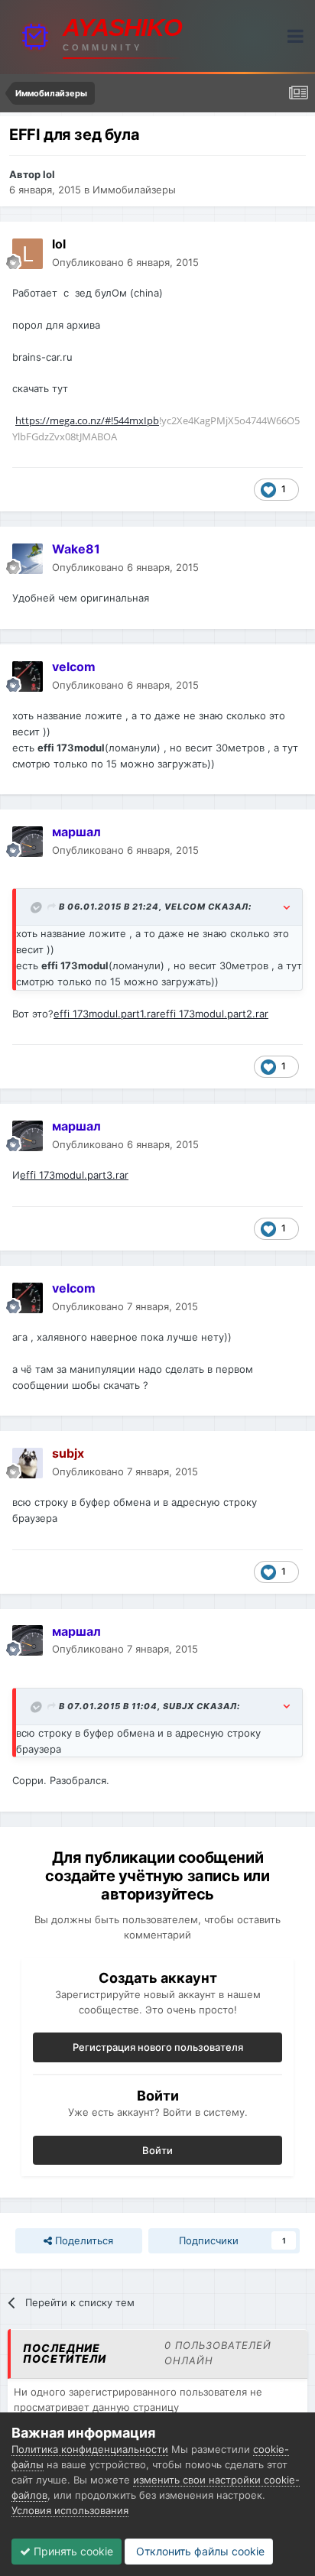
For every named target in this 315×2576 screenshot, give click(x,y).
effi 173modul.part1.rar (107, 1014)
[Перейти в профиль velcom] (28, 676)
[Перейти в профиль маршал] (28, 842)
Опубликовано (125, 262)
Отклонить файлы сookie (199, 2551)
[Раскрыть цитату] (37, 907)
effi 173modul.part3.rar (74, 1175)
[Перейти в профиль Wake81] (28, 559)
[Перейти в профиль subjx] (28, 1463)
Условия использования (70, 2510)
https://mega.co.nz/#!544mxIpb (87, 420)
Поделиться (83, 2240)
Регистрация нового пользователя (158, 2047)
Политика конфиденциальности (90, 2449)
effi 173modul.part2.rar (214, 1014)
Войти (157, 2150)
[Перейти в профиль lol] (28, 254)
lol (49, 174)
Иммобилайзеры (134, 190)
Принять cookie (72, 2551)
